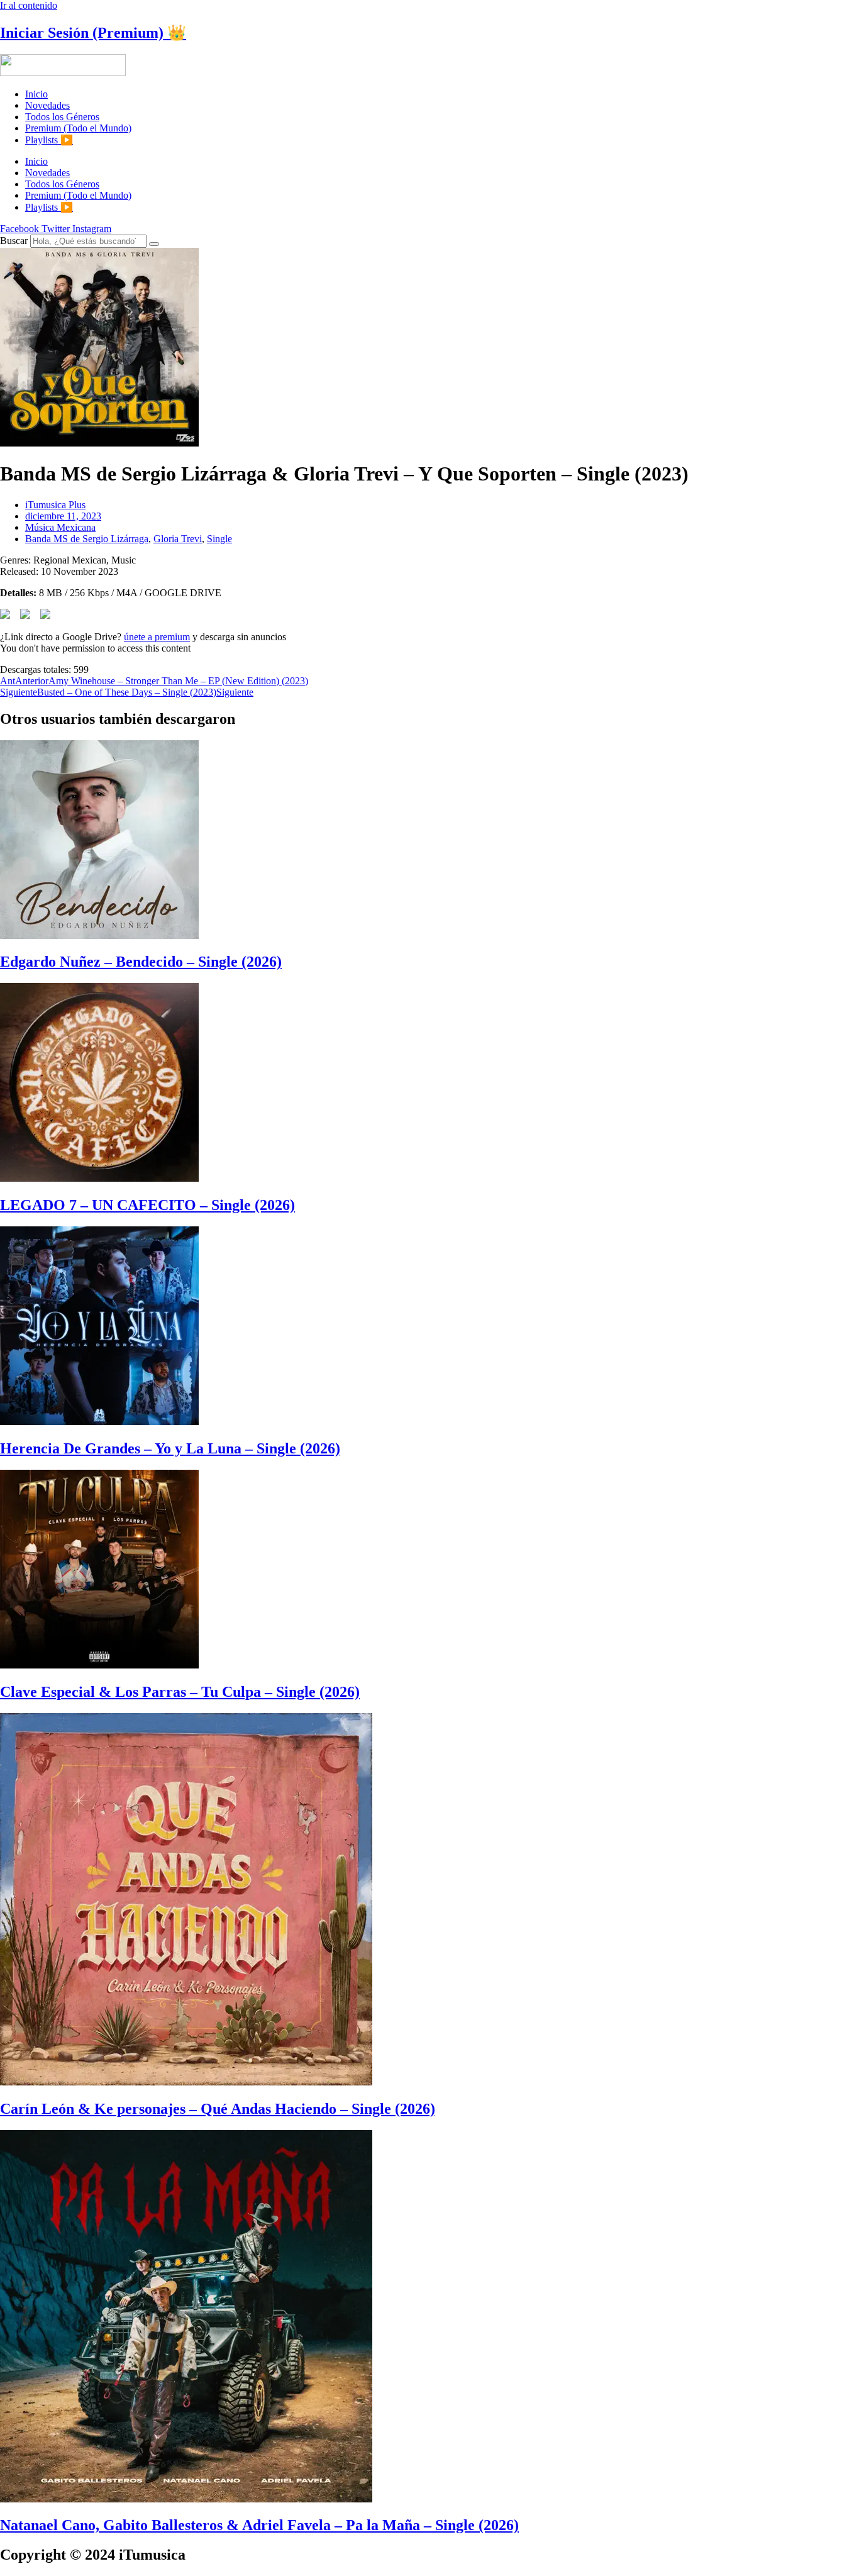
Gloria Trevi (178, 539)
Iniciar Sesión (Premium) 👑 (93, 33)
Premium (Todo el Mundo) (78, 128)
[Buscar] (154, 244)
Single (219, 539)
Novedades (47, 105)
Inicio (36, 94)
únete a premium (157, 637)
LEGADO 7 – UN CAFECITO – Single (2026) (147, 1205)
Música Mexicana (60, 527)
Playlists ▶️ (49, 140)
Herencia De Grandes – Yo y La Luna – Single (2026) (170, 1448)
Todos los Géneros (62, 117)
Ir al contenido (29, 5)
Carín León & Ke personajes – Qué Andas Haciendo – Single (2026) (218, 2109)
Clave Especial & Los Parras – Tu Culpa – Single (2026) (180, 1692)
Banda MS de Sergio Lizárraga (87, 539)
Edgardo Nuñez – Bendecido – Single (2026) (141, 962)
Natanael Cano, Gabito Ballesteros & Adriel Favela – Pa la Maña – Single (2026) (259, 2525)
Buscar (14, 241)
